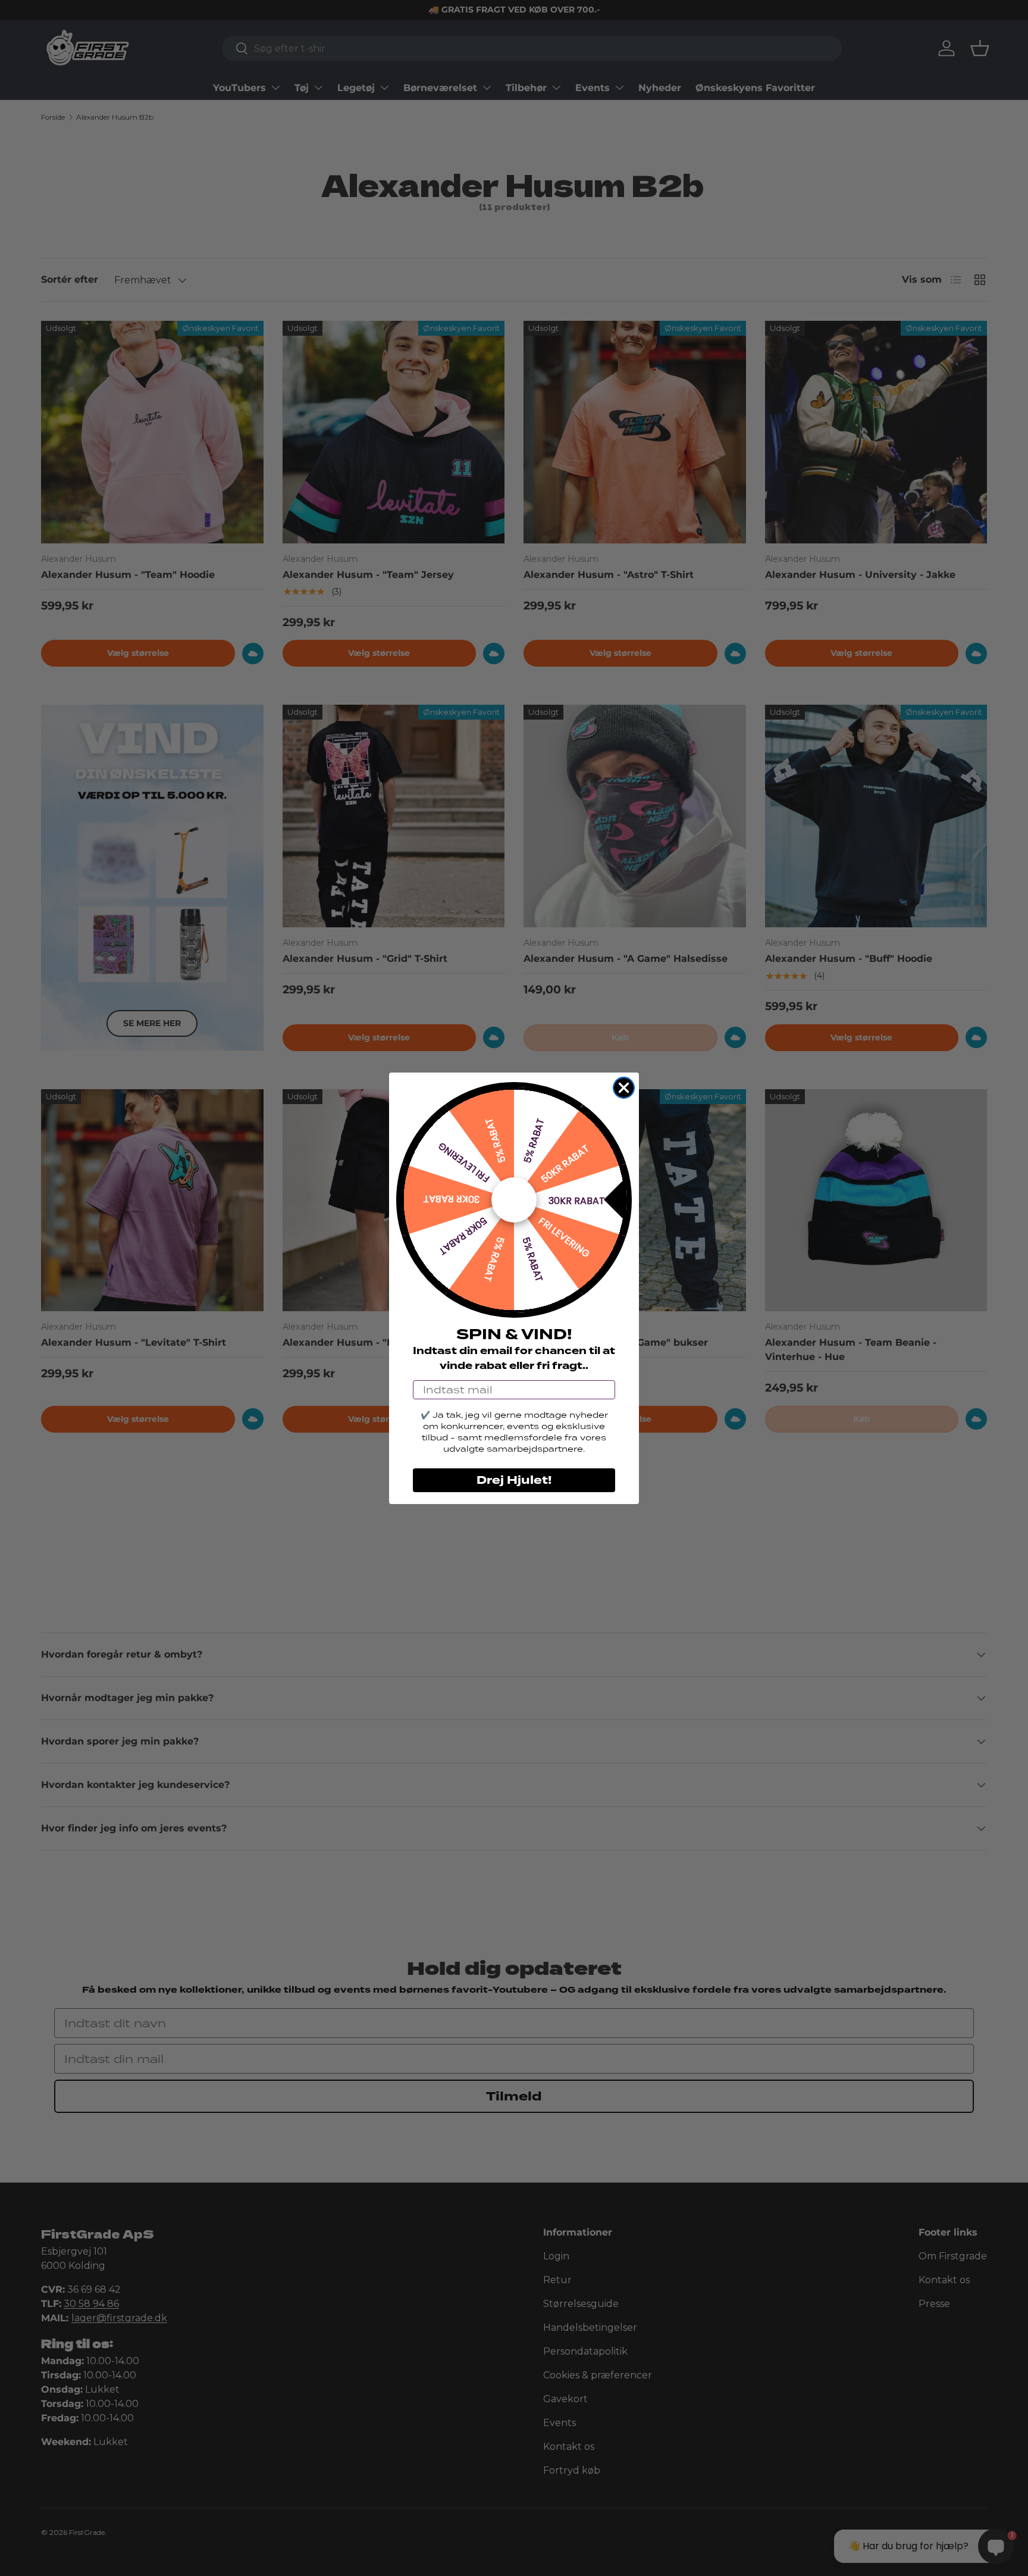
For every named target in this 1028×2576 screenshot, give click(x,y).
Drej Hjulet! (514, 1480)
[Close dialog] (624, 1088)
